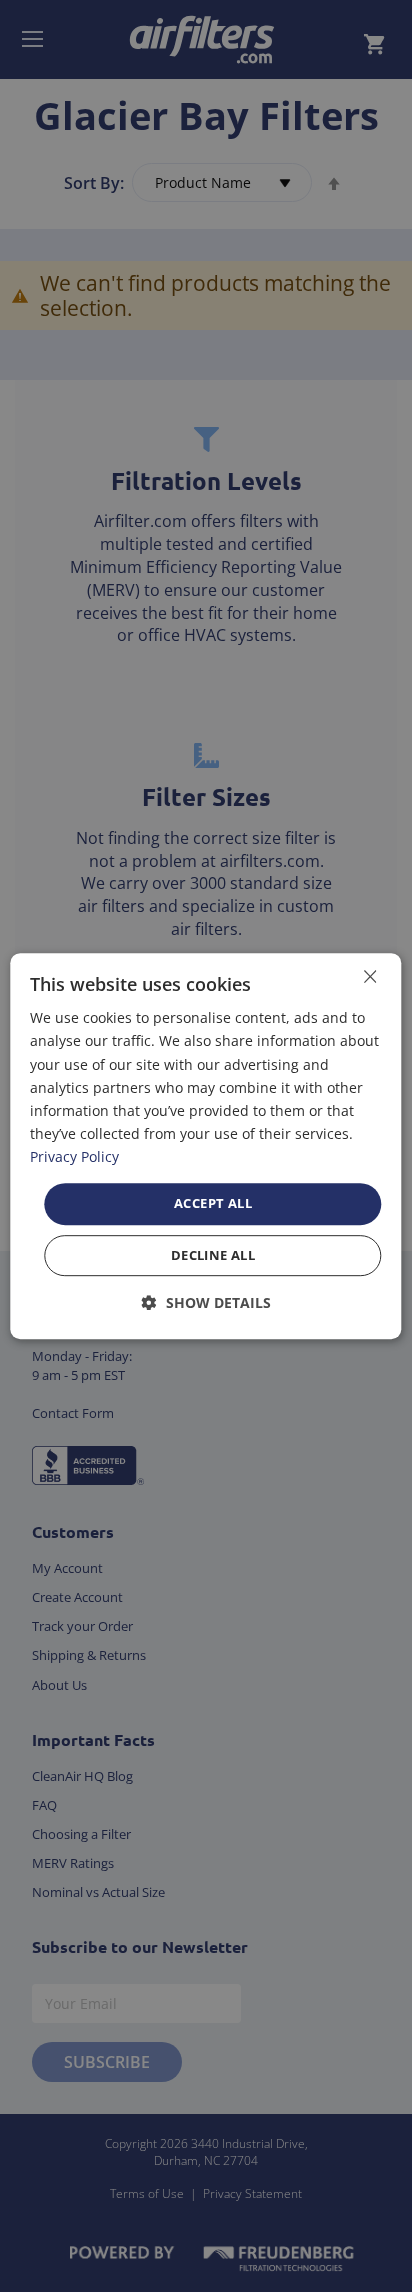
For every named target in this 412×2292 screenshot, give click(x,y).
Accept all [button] (213, 1203)
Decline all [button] (213, 1255)
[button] (206, 1302)
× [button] (369, 976)
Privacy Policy (74, 1156)
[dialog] (205, 1146)
